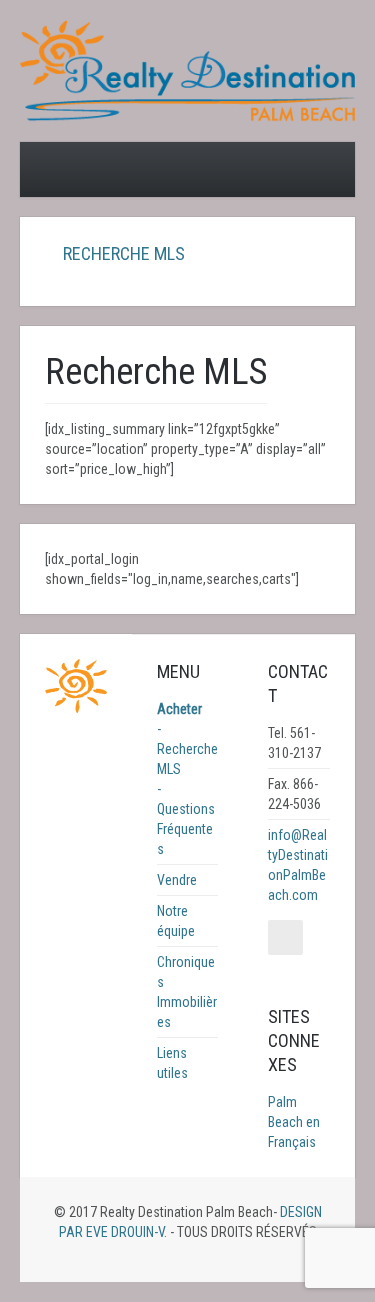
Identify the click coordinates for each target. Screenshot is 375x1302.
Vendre (177, 880)
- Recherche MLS (187, 749)
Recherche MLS (122, 253)
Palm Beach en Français (294, 1122)
